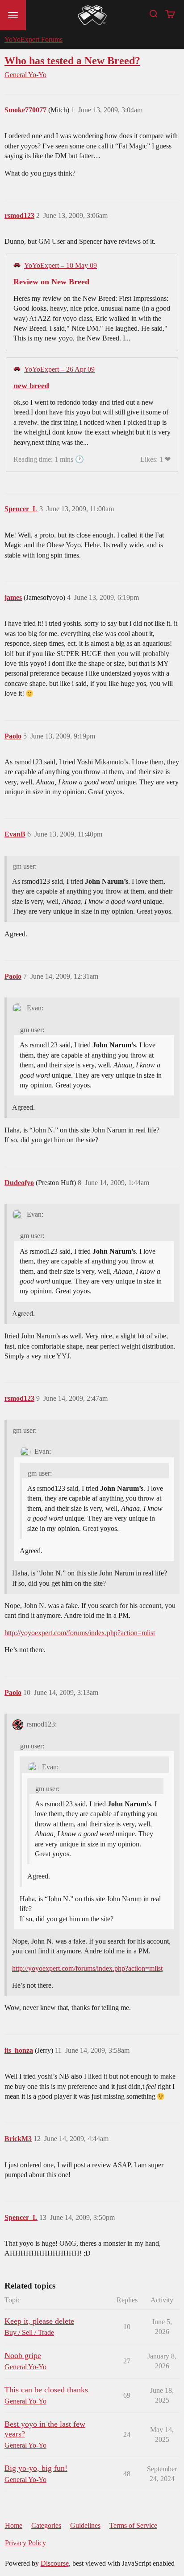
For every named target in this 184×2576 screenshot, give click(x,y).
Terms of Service (133, 2525)
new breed (31, 386)
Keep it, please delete (39, 2321)
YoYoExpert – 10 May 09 (61, 265)
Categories (46, 2525)
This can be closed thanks (46, 2390)
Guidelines (85, 2525)
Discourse (55, 2563)
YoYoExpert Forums (33, 39)
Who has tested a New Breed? (72, 60)
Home (14, 2525)
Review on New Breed (51, 282)
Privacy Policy (25, 2543)
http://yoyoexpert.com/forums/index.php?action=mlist (80, 1633)
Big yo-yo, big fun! (36, 2468)
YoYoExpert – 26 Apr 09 (59, 369)
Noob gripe (23, 2355)
